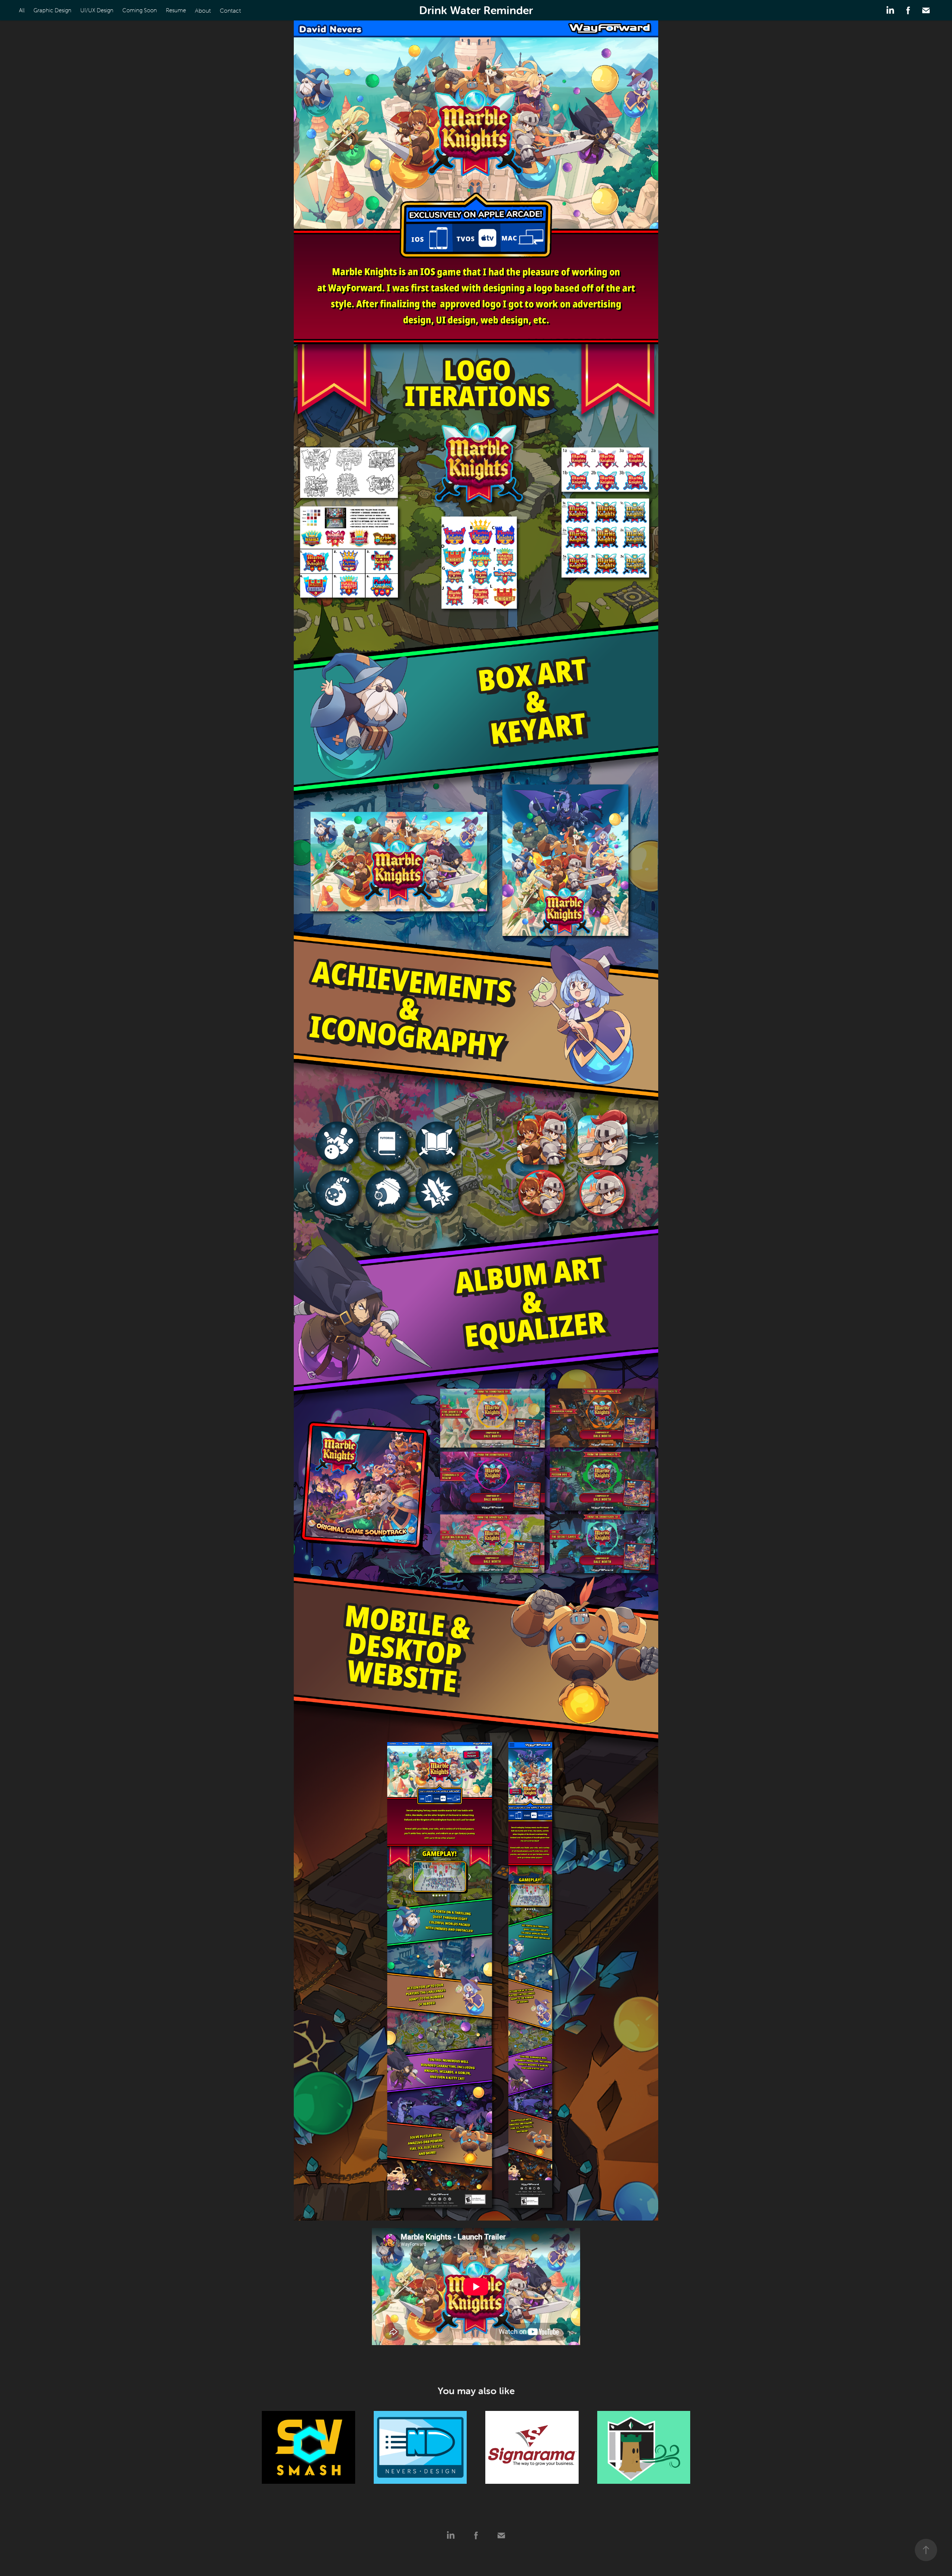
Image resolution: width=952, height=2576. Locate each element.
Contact (230, 10)
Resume (176, 10)
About (203, 10)
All (22, 10)
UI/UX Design (97, 10)
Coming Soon (140, 10)
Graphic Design (52, 10)
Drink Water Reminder (476, 10)
